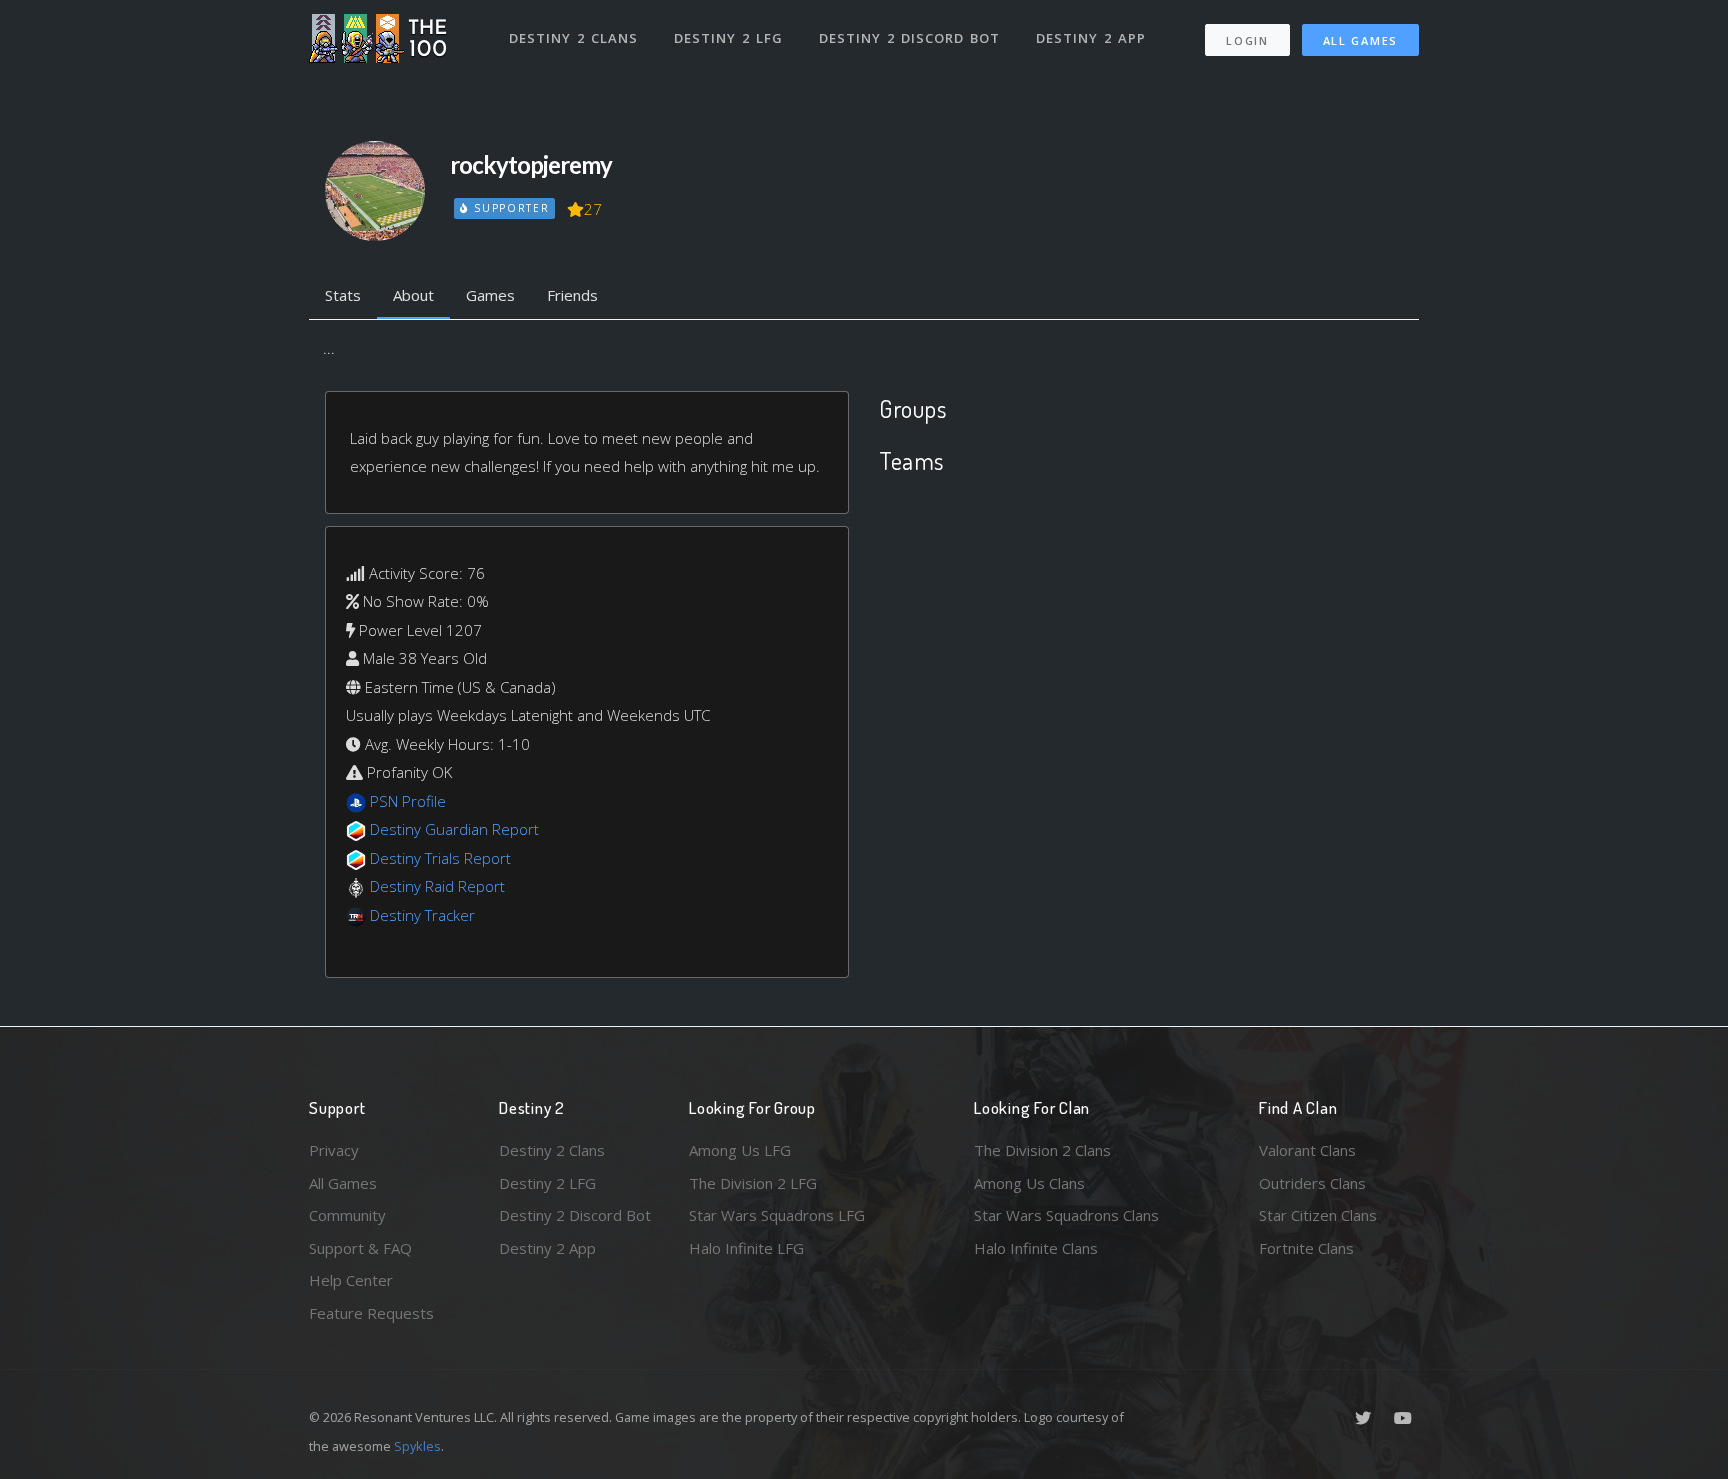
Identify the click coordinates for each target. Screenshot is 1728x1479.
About (413, 295)
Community (347, 1215)
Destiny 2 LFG (728, 38)
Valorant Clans (1307, 1150)
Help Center (351, 1280)
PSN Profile (408, 801)
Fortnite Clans (1306, 1248)
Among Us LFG (740, 1150)
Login (1247, 40)
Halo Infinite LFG (746, 1248)
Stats (343, 295)
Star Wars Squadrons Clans (1066, 1215)
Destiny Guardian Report (454, 829)
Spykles (417, 1446)
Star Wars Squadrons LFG (777, 1215)
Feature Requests (371, 1313)
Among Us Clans (1029, 1183)
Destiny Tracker (422, 915)
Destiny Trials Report (440, 858)
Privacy (334, 1150)
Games (490, 295)
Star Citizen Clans (1318, 1215)
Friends (572, 295)
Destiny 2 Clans (573, 38)
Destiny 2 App (1091, 38)
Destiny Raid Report (437, 886)
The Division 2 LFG (753, 1183)
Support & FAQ (360, 1248)
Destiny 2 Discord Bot (909, 38)
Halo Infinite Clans (1036, 1248)
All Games (1360, 40)
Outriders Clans (1312, 1183)
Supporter (509, 208)
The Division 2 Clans (1042, 1150)
